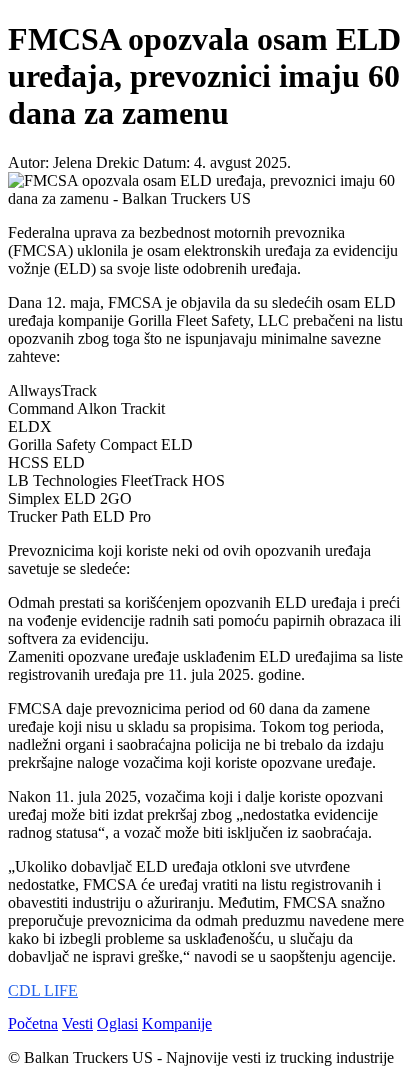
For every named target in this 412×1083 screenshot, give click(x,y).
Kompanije (177, 1023)
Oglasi (117, 1023)
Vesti (77, 1023)
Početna (33, 1023)
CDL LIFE (43, 990)
